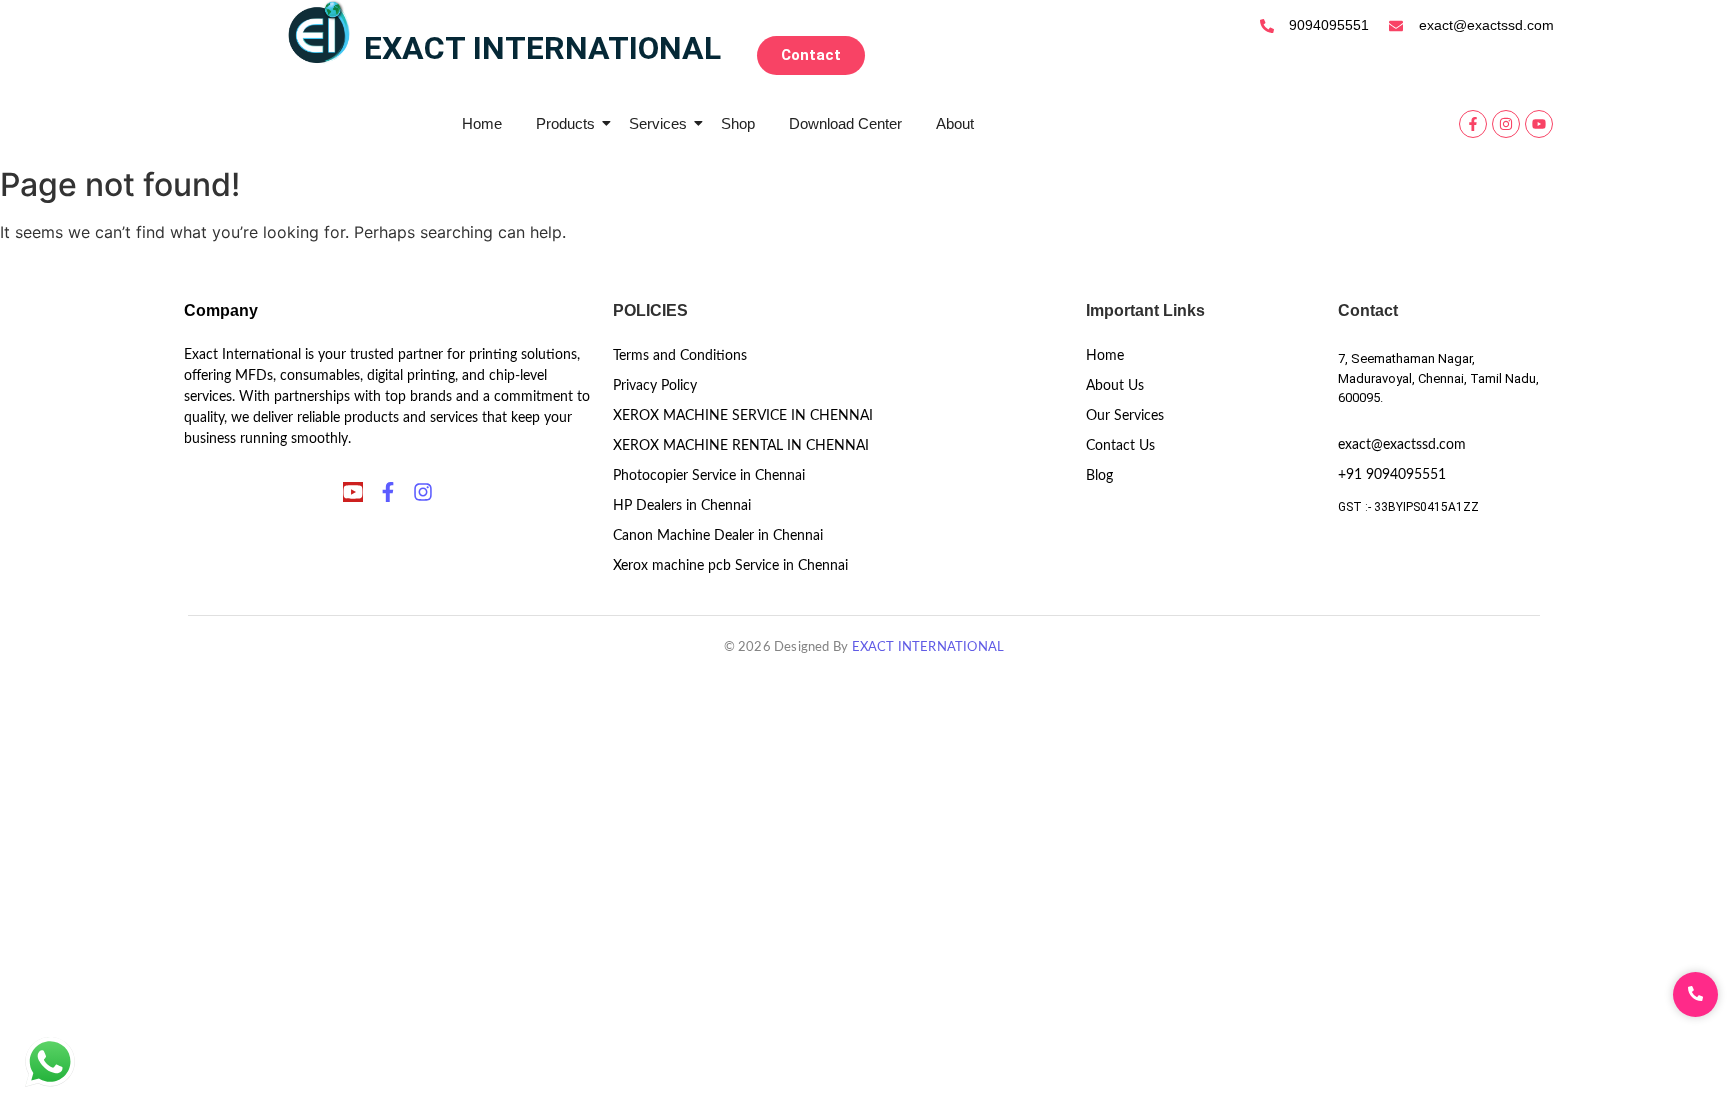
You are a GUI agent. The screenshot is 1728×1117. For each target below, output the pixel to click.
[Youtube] (1539, 124)
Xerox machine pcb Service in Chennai (730, 566)
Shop (738, 123)
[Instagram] (1506, 124)
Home (482, 123)
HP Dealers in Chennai (682, 506)
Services (658, 123)
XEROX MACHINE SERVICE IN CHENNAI (743, 416)
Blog (1099, 476)
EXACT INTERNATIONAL (928, 647)
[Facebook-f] (1473, 124)
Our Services (1125, 416)
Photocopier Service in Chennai (709, 476)
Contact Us (1120, 446)
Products (565, 123)
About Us (1115, 386)
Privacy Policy (655, 386)
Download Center (845, 123)
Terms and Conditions (680, 356)
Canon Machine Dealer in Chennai (718, 536)
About (955, 123)
